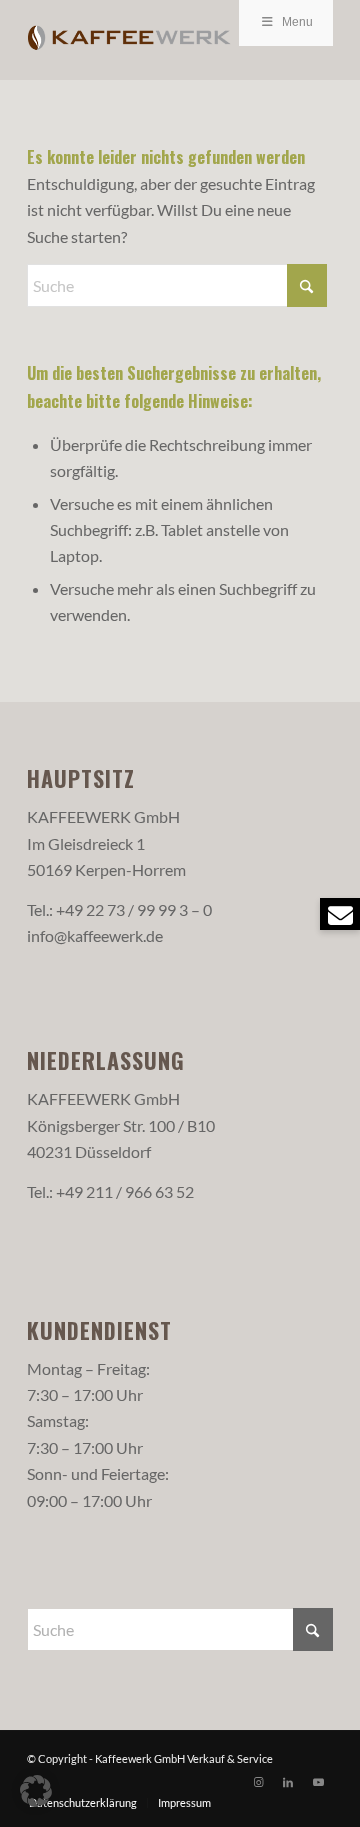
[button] (36, 1791)
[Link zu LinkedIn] (288, 1782)
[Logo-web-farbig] (149, 40)
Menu (297, 22)
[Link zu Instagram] (258, 1782)
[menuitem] (83, 1803)
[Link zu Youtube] (318, 1782)
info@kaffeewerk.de (95, 935)
